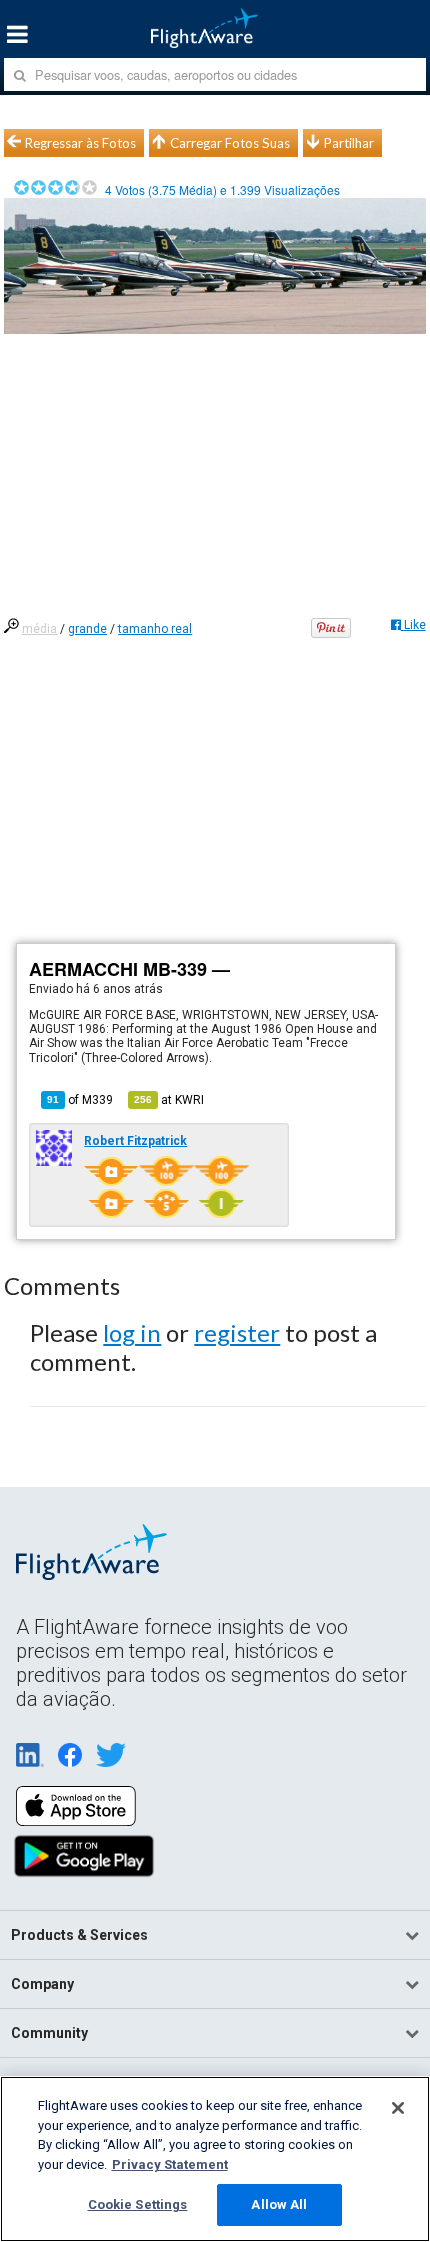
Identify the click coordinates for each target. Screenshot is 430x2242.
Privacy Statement (170, 2164)
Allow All (279, 2204)
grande (87, 629)
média (39, 629)
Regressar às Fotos (80, 143)
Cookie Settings (138, 2204)
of (80, 1100)
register (237, 1332)
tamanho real (155, 629)
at (169, 1100)
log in (132, 1332)
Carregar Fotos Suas (230, 143)
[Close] (398, 2108)
